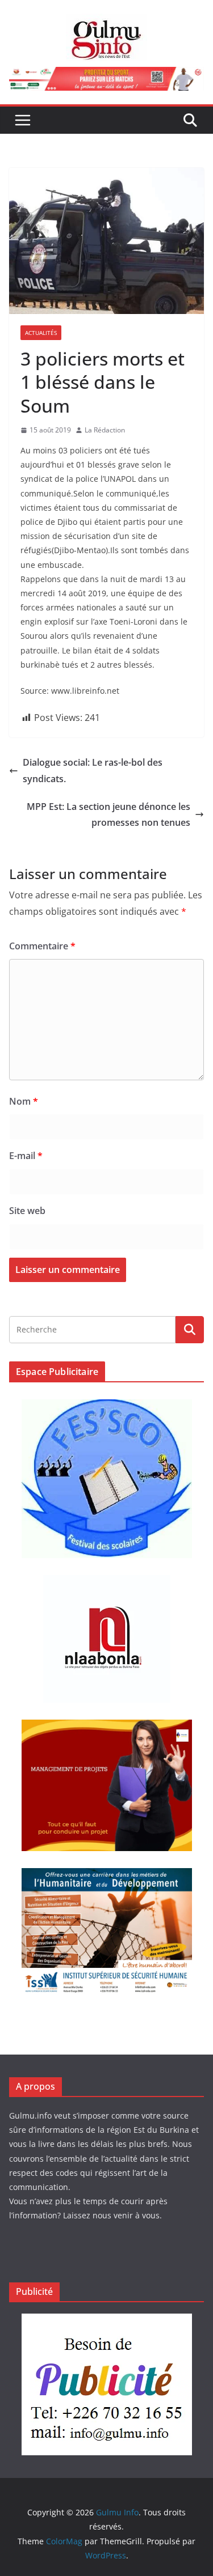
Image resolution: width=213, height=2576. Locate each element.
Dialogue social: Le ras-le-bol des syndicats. (93, 771)
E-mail (26, 1156)
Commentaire (42, 946)
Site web (27, 1211)
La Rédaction (105, 430)
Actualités (41, 333)
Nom (24, 1101)
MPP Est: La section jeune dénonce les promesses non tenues (108, 815)
